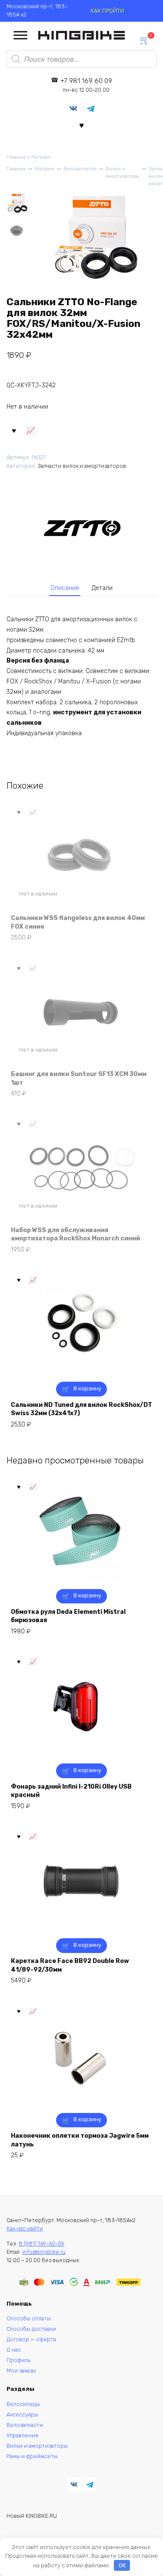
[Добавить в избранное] (14, 430)
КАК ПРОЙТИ (107, 11)
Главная (16, 157)
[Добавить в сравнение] (31, 430)
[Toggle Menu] (20, 35)
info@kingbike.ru (44, 2252)
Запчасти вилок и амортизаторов (82, 466)
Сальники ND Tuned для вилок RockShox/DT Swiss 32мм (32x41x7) (81, 1409)
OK (122, 2565)
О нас (14, 2350)
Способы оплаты (29, 2318)
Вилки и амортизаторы (123, 173)
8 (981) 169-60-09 (42, 2244)
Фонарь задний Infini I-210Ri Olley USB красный (71, 1791)
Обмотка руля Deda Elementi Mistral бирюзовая (68, 1616)
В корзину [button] (87, 1388)
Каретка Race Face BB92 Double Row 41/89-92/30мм (70, 1965)
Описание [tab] (65, 588)
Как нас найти (25, 2228)
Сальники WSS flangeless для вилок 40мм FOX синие (78, 922)
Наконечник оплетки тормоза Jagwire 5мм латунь (80, 2140)
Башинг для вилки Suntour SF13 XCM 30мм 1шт (79, 1078)
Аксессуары (22, 2414)
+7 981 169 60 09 (86, 85)
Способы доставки (31, 2329)
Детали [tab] (102, 588)
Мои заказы (21, 2371)
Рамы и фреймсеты (32, 2456)
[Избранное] (81, 125)
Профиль (18, 2360)
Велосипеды (23, 2404)
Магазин (41, 157)
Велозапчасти (80, 169)
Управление (23, 2435)
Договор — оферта (31, 2339)
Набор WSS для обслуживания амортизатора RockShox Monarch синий (75, 1235)
